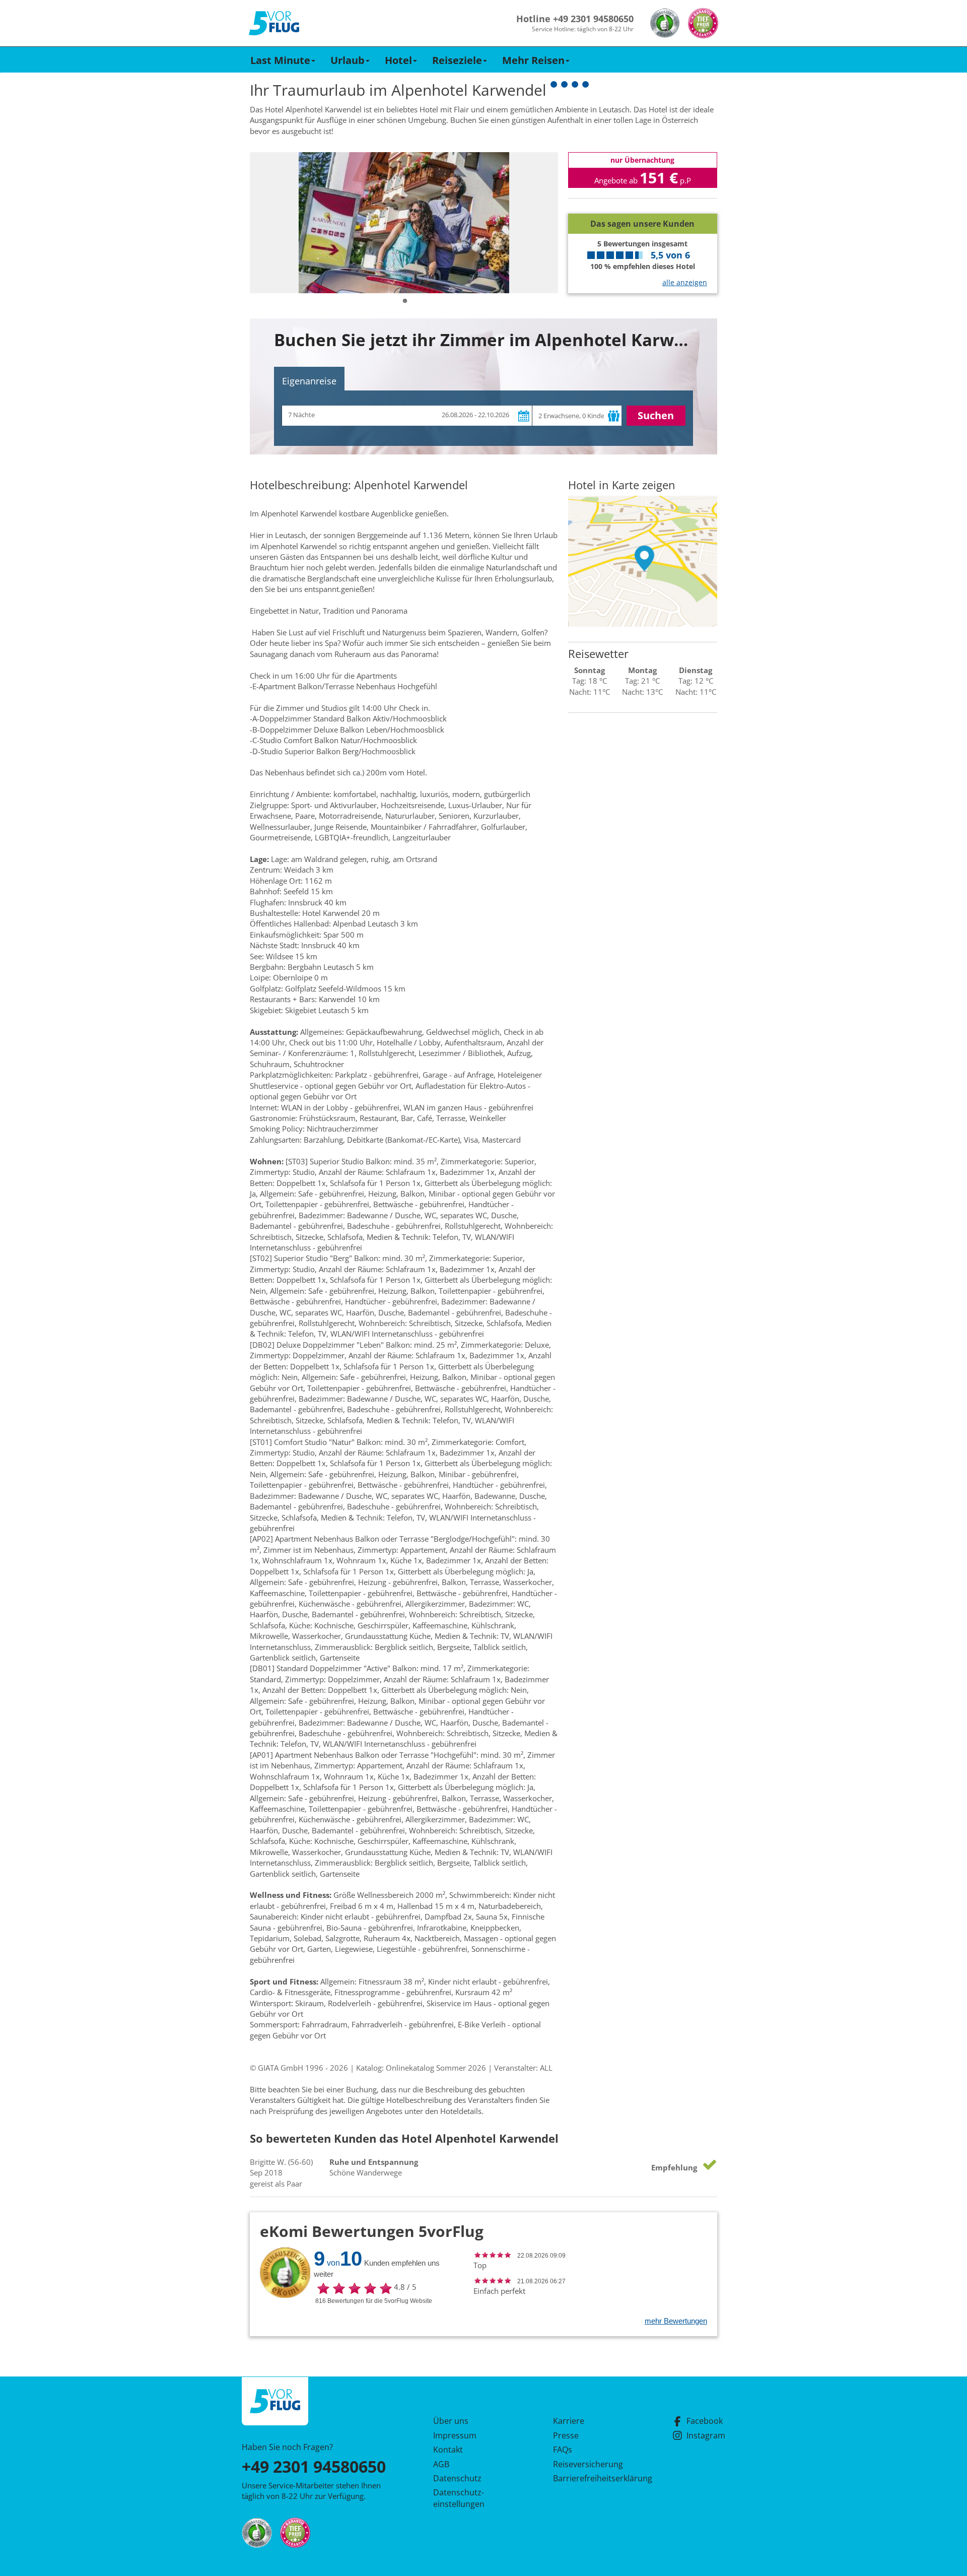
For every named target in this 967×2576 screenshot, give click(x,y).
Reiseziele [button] (457, 60)
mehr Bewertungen (676, 2321)
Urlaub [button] (348, 60)
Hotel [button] (398, 60)
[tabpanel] (404, 223)
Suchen (656, 415)
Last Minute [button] (280, 60)
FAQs (563, 2450)
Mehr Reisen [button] (533, 60)
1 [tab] (405, 301)
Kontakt (448, 2450)
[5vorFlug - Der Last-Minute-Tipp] (274, 23)
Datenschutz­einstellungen (459, 2498)
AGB (441, 2464)
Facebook (705, 2421)
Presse (566, 2435)
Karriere (569, 2421)
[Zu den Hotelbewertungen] (643, 206)
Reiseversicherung (588, 2464)
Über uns (451, 2421)
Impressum (455, 2435)
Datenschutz (457, 2478)
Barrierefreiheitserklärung (591, 2478)
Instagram (706, 2435)
